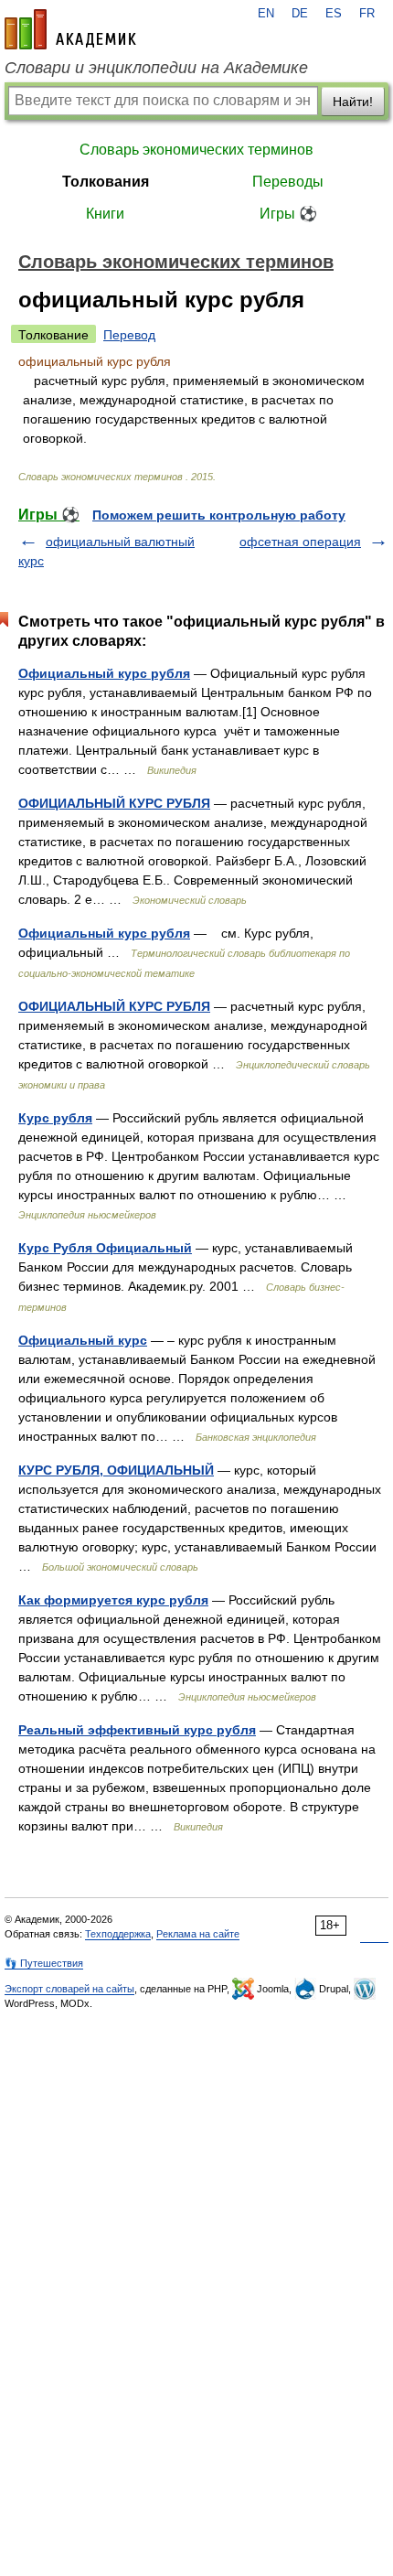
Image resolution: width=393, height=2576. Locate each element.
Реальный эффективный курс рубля (137, 1730)
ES (334, 14)
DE (300, 14)
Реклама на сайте (198, 1934)
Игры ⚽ (288, 214)
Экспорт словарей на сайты (69, 1989)
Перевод (129, 335)
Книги (105, 214)
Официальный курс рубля (104, 673)
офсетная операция (300, 542)
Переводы (288, 182)
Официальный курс (83, 1340)
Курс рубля (55, 1118)
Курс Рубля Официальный (105, 1248)
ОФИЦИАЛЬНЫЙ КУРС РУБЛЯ (114, 803)
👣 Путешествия (44, 1963)
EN (266, 14)
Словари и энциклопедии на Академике (156, 68)
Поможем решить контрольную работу (219, 515)
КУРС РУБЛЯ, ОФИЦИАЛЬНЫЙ (116, 1470)
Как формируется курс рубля (113, 1600)
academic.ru (70, 29)
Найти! (353, 102)
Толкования (106, 182)
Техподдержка (118, 1934)
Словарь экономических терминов (196, 150)
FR (367, 14)
